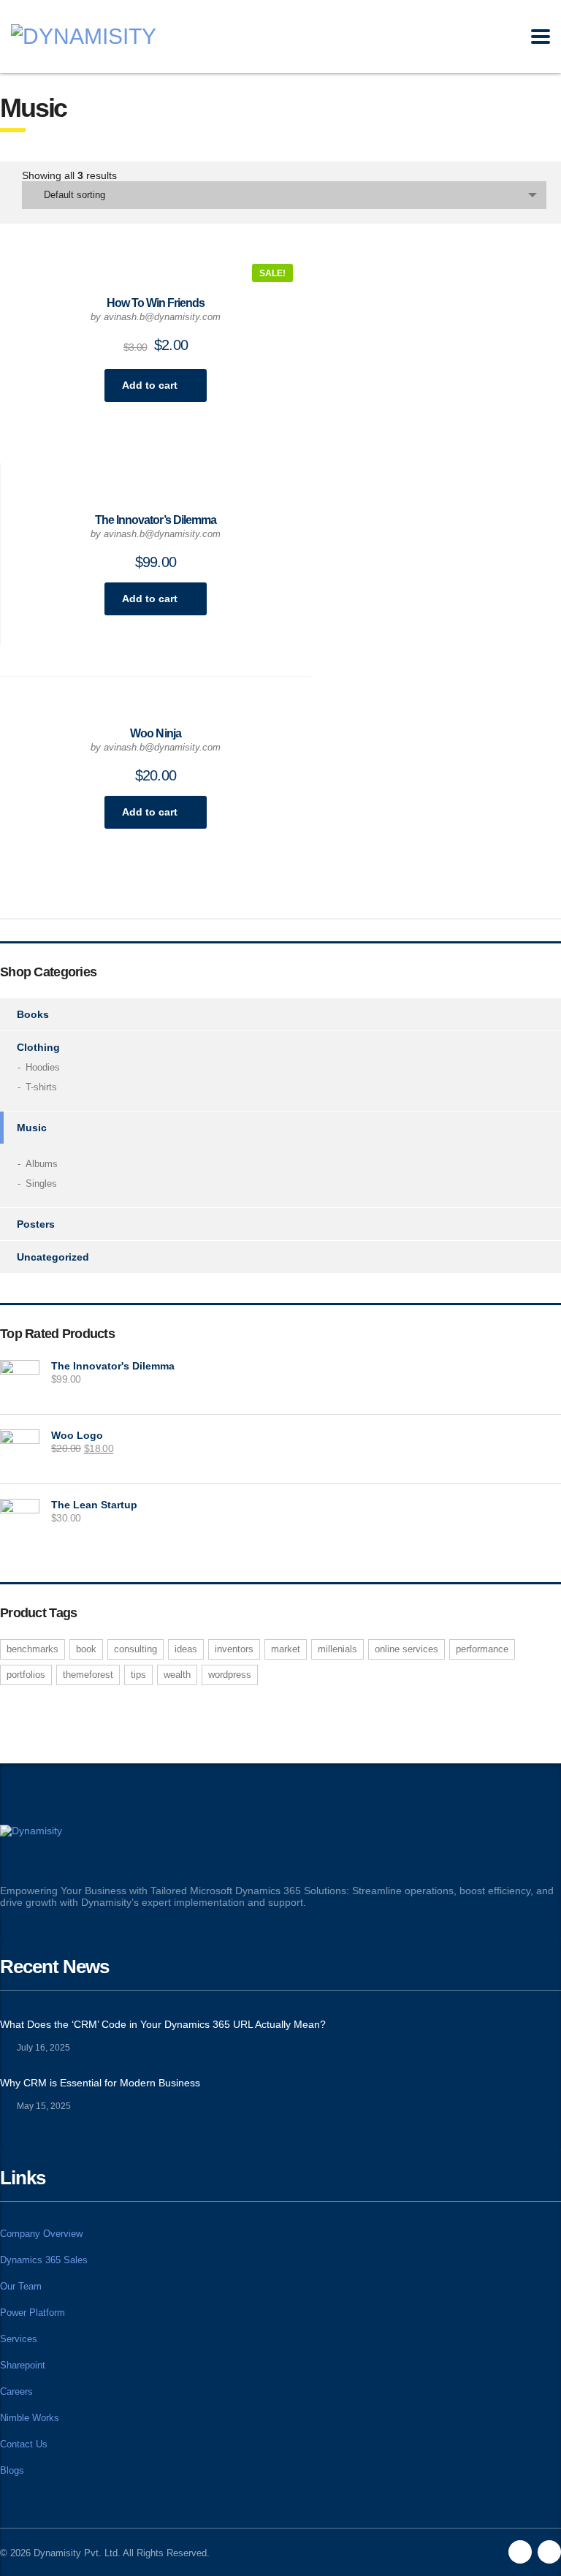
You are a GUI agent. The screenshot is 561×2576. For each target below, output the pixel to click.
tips (138, 1675)
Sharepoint (23, 2365)
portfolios (26, 1675)
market (286, 1649)
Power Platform (33, 2313)
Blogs (12, 2470)
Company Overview (41, 2234)
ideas (186, 1649)
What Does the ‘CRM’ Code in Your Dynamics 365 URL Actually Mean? (163, 2024)
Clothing (38, 1047)
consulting (136, 1649)
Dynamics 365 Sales (44, 2260)
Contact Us (24, 2444)
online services (407, 1649)
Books (33, 1014)
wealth (177, 1675)
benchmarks (33, 1649)
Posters (36, 1224)
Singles (41, 1183)
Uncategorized (53, 1257)
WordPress (230, 1675)
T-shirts (41, 1087)
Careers (16, 2391)
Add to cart (150, 385)
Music (32, 1128)
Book (86, 1649)
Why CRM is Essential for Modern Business (100, 2083)
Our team (21, 2286)
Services (19, 2339)
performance (482, 1649)
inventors (234, 1649)
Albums (42, 1164)
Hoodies (43, 1067)
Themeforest (88, 1675)
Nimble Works (30, 2418)
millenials (337, 1649)
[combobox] (284, 195)
